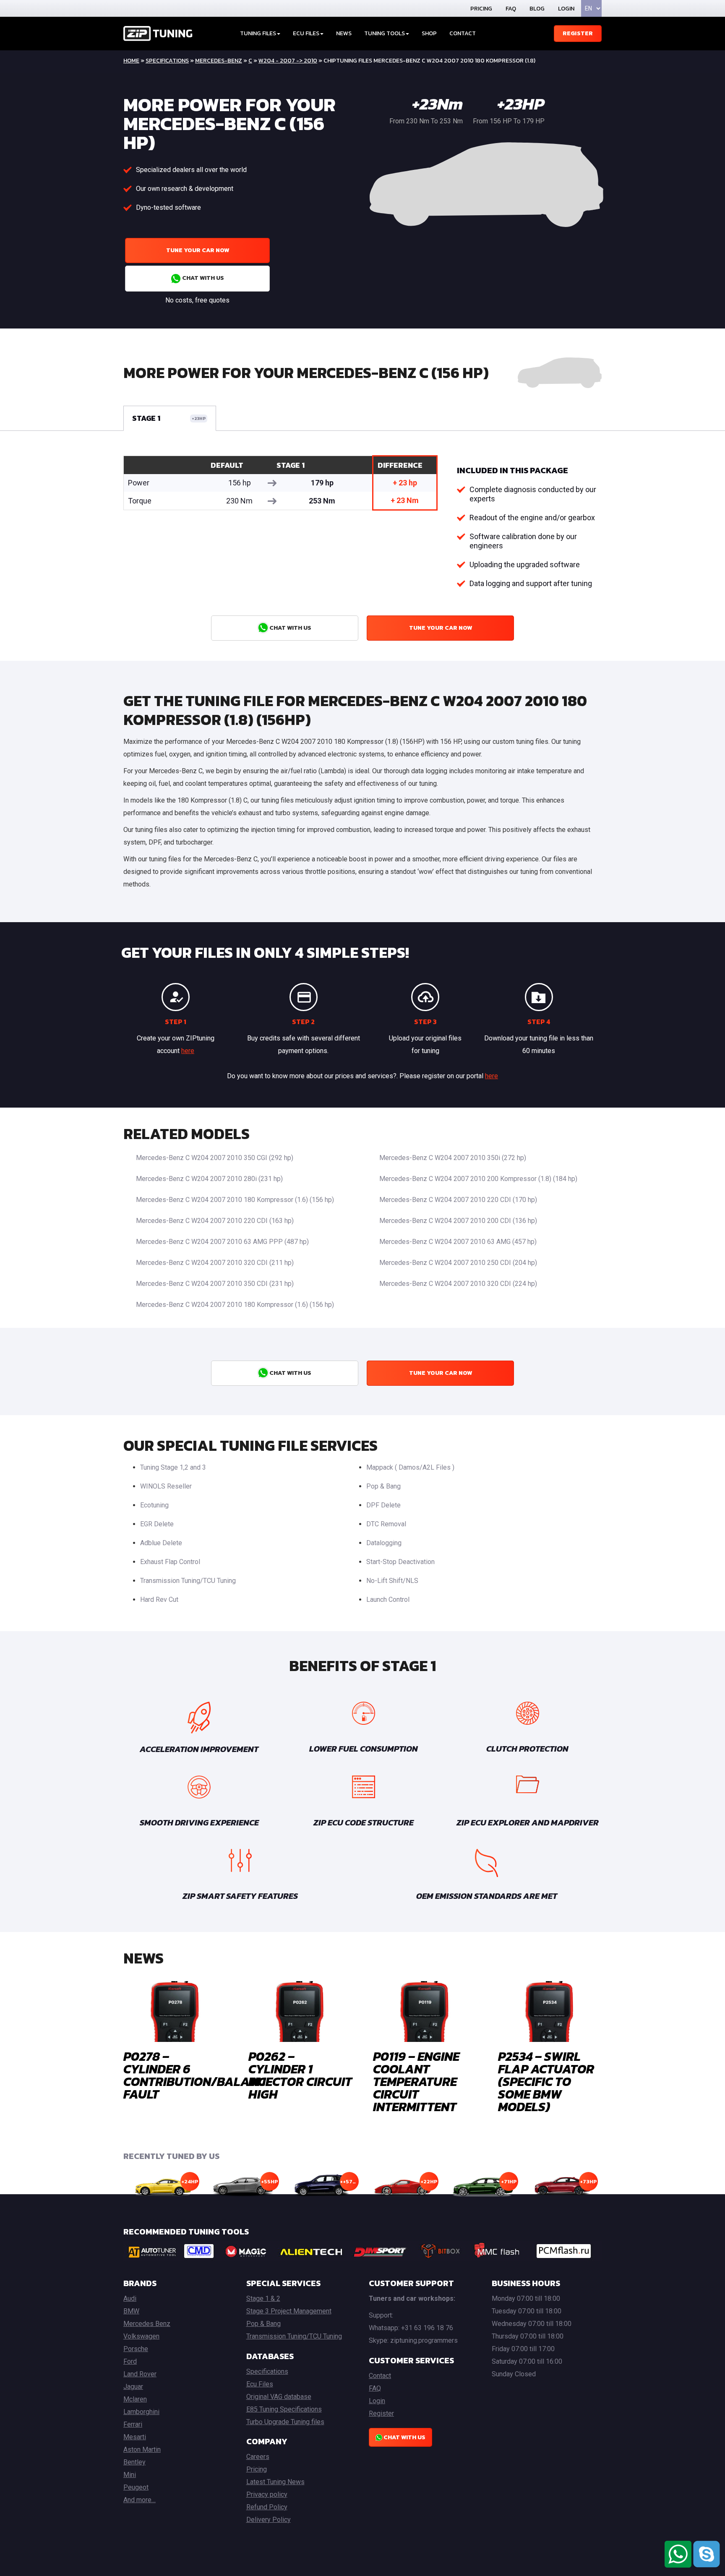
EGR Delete (157, 1524)
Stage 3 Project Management (289, 2311)
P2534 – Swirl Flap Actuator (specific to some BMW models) (546, 2082)
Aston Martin (142, 2450)
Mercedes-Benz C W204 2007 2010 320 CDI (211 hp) (215, 1263)
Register (578, 33)
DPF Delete (383, 1505)
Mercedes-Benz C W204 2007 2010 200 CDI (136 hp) (458, 1221)
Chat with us (202, 278)
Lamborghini (141, 2412)
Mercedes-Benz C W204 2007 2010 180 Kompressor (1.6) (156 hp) (235, 1200)
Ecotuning (154, 1505)
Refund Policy (267, 2507)
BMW (131, 2311)
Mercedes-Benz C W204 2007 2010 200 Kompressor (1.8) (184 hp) (478, 1179)
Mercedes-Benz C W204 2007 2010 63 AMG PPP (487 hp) (222, 1242)
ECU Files (306, 33)
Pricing (481, 9)
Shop (429, 33)
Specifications (167, 61)
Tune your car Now (198, 250)
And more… (140, 2500)
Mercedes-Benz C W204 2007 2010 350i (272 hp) (453, 1158)
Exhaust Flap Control (170, 1562)
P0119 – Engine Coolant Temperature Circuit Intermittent (416, 2082)
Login (566, 9)
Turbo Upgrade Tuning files (285, 2422)
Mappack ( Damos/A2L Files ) (410, 1467)
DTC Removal (386, 1524)
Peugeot (136, 2487)
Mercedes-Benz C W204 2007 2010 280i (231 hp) (209, 1179)
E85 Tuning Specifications (284, 2409)
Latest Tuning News (275, 2482)
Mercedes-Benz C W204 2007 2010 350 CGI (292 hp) (215, 1158)
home (131, 61)
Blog (537, 9)
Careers (258, 2457)
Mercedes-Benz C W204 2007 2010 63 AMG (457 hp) (458, 1242)
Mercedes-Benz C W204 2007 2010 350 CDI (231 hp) (215, 1284)
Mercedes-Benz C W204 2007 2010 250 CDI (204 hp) (458, 1263)
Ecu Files (260, 2384)
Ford (130, 2361)
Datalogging (384, 1543)
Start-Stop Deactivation (400, 1562)
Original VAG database (279, 2397)
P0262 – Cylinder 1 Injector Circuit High (300, 2075)
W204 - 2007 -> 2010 (288, 61)
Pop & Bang (383, 1486)
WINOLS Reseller (166, 1486)
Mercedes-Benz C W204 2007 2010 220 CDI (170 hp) (458, 1200)
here (188, 1051)
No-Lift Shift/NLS (392, 1581)
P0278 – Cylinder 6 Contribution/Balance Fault (198, 2075)
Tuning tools (385, 33)
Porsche (136, 2349)
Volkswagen (141, 2336)
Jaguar (133, 2387)
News (344, 33)
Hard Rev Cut (159, 1600)
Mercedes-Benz (219, 61)
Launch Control (388, 1600)
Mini (130, 2475)
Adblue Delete (161, 1543)
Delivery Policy (269, 2520)
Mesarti (135, 2437)
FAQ (511, 9)
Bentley (134, 2462)
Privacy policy (267, 2494)
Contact (463, 33)
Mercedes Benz (147, 2324)
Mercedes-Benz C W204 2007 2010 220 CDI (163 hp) (215, 1221)
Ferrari (133, 2424)
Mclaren (135, 2399)
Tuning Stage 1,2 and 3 (173, 1467)
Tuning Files (258, 33)
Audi (130, 2298)
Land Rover (140, 2374)
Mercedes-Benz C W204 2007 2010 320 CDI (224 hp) (458, 1284)
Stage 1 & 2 (263, 2298)
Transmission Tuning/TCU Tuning (188, 1581)
